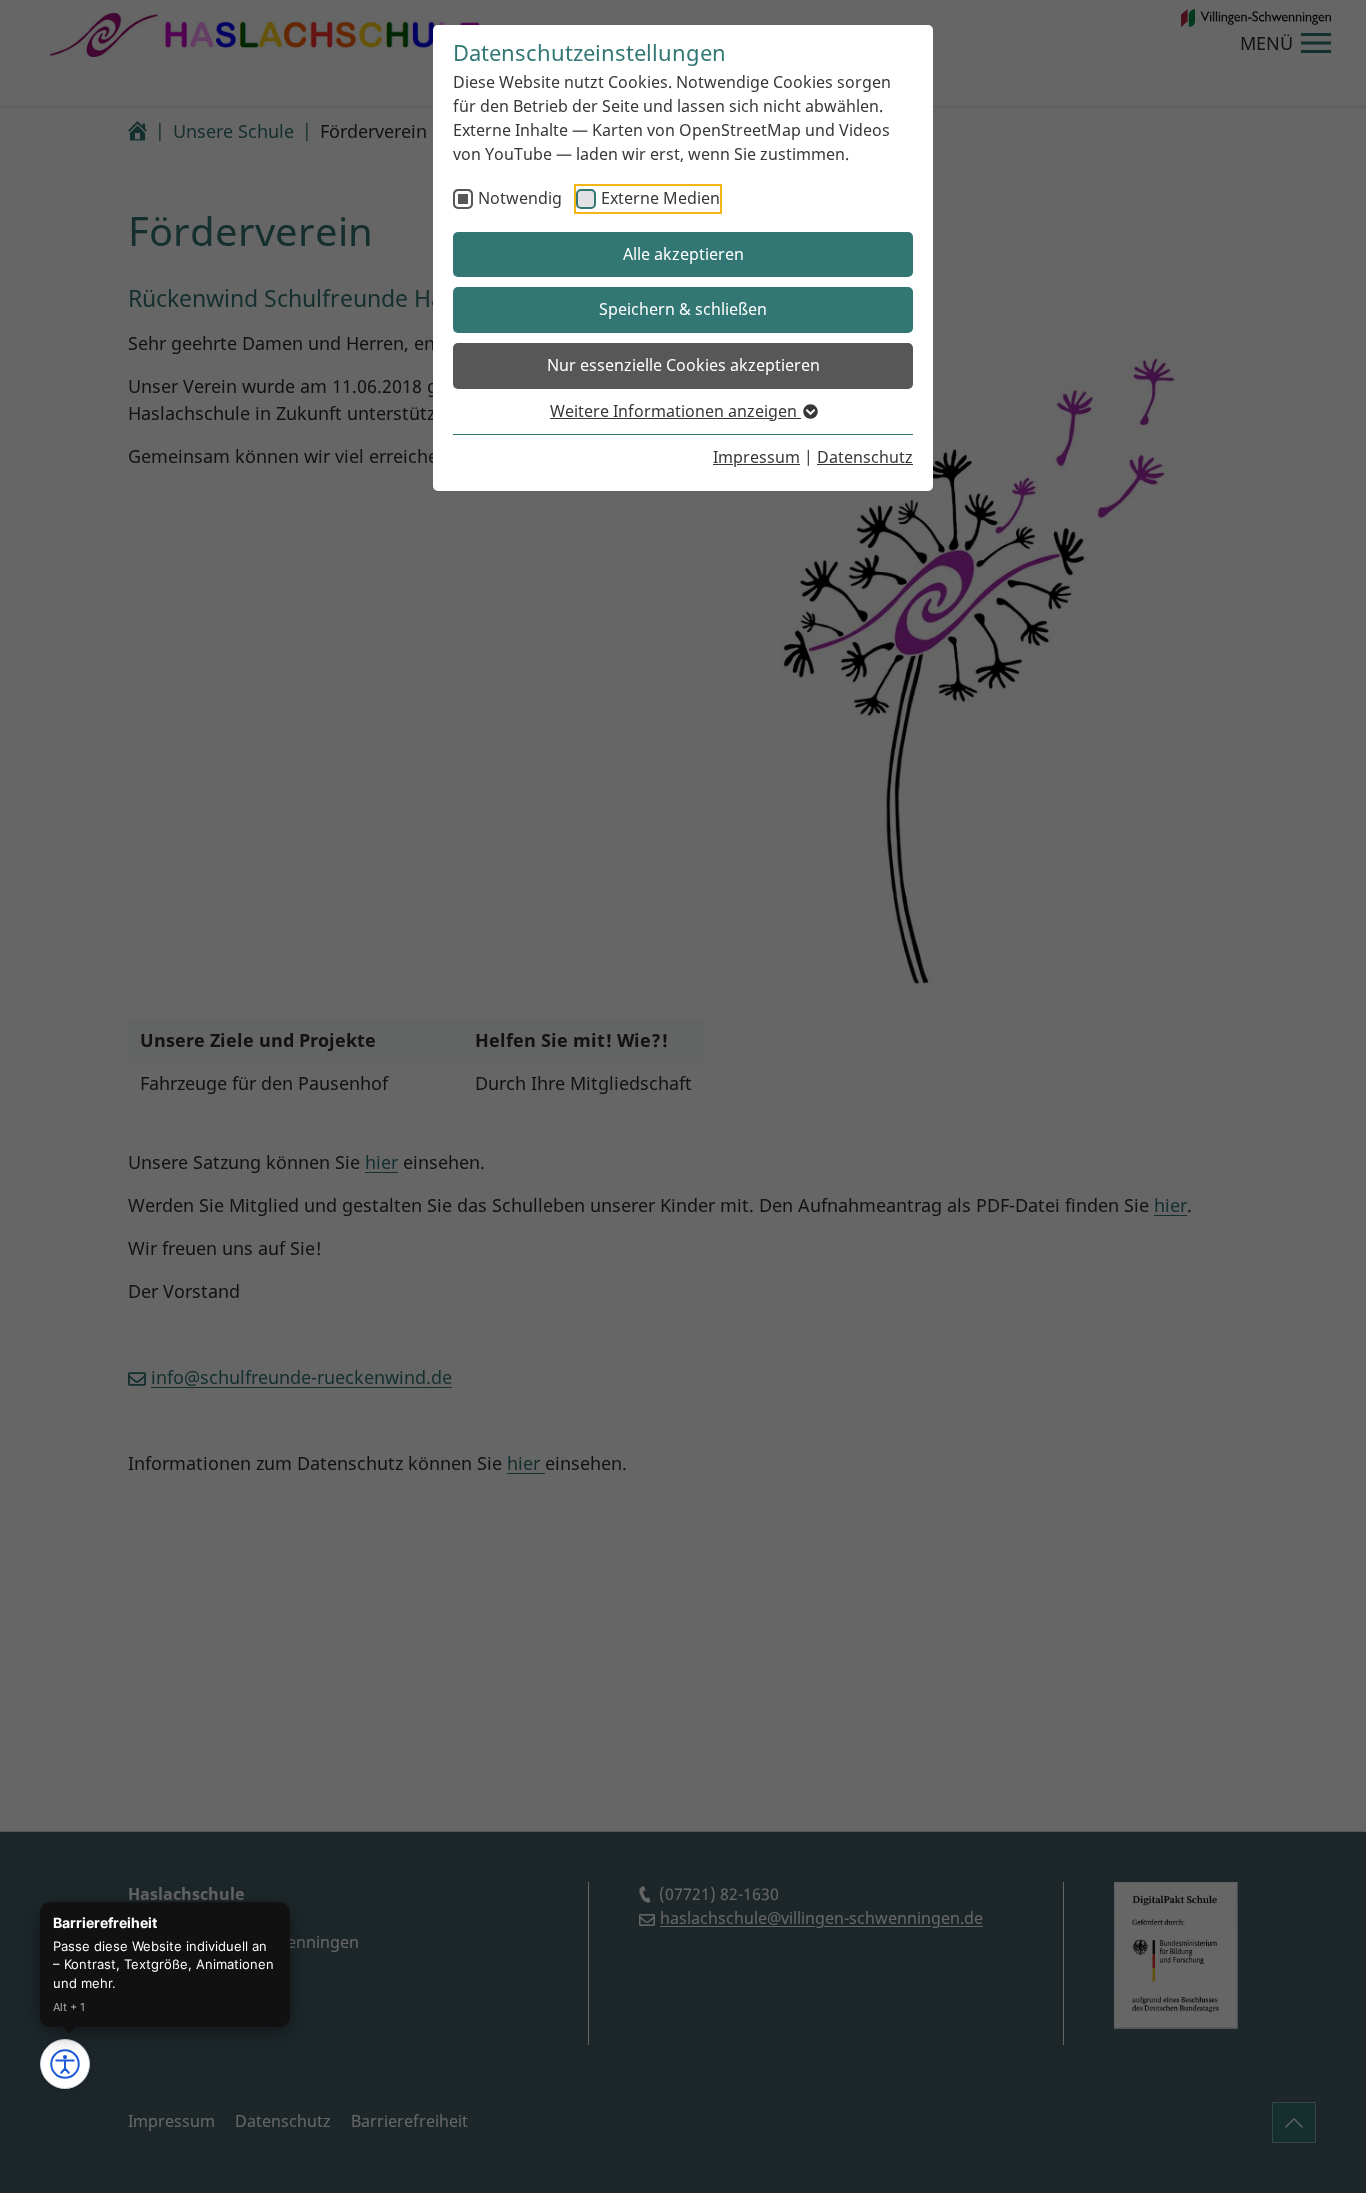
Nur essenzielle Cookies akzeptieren (683, 365)
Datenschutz (865, 457)
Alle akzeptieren (683, 254)
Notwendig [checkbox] (520, 198)
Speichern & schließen (683, 309)
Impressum (756, 457)
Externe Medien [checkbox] (660, 198)
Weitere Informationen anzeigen (675, 411)
